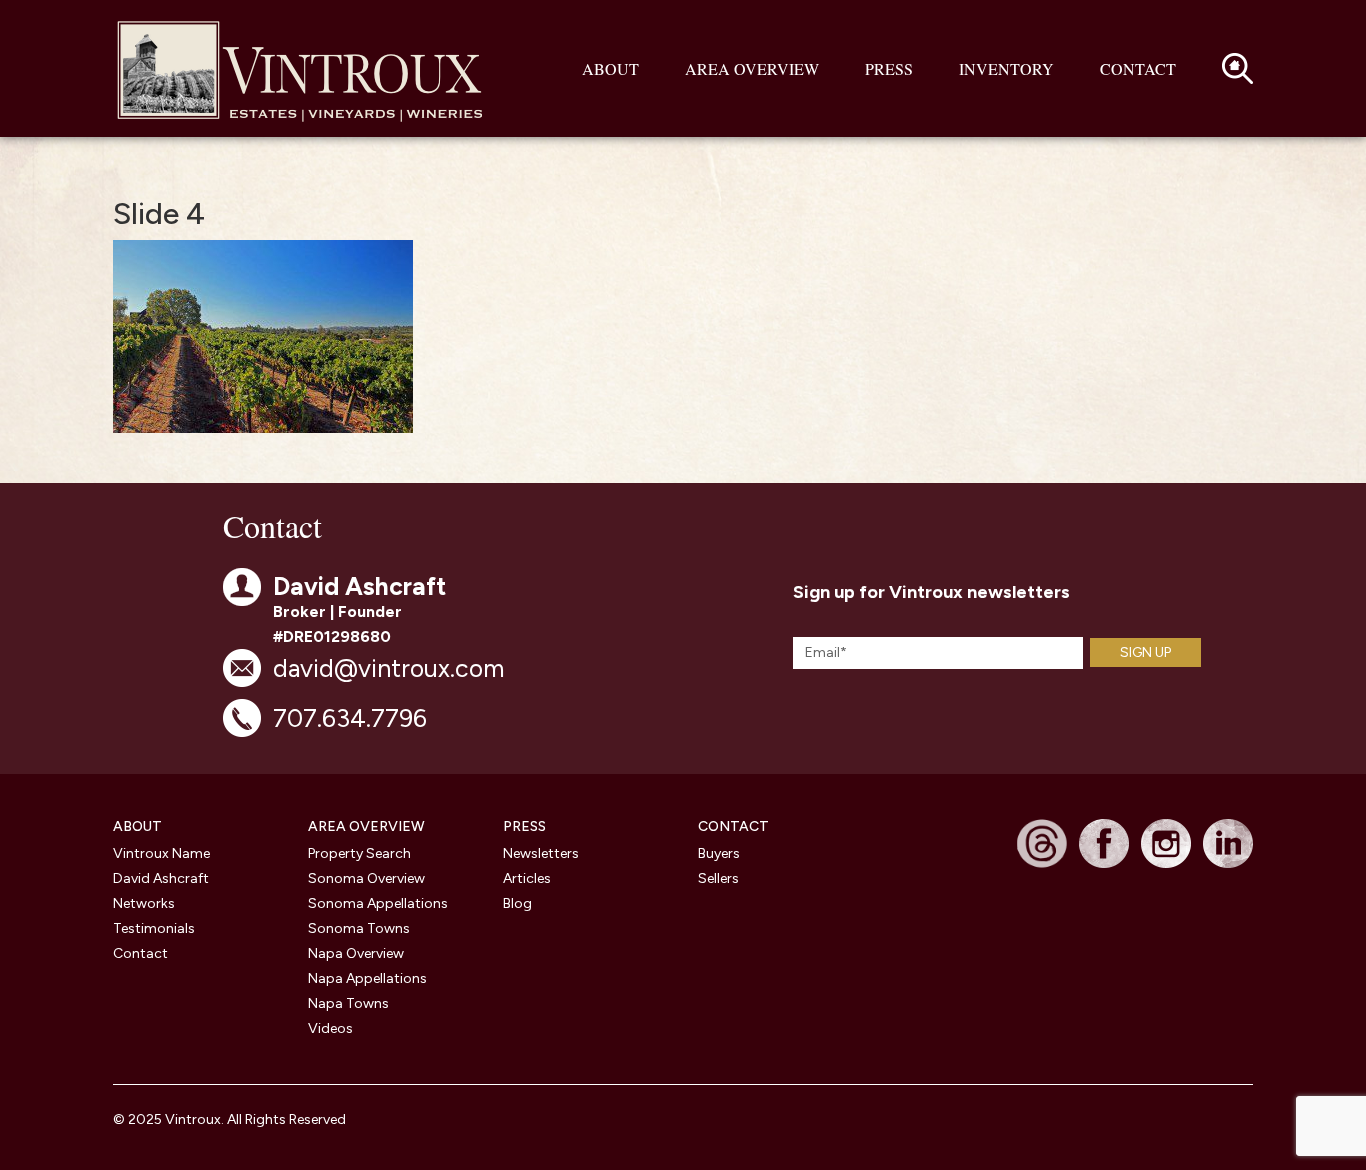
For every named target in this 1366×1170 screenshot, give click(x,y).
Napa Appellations (367, 978)
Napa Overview (356, 953)
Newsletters (541, 853)
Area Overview (752, 68)
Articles (527, 878)
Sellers (718, 878)
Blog (517, 903)
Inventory (1006, 68)
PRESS (524, 826)
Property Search (359, 853)
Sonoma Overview (366, 878)
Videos (330, 1028)
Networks (144, 903)
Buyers (719, 853)
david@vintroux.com (388, 668)
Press (889, 68)
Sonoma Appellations (378, 903)
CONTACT (733, 826)
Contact (1138, 68)
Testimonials (154, 928)
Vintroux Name (161, 853)
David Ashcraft (161, 878)
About (610, 68)
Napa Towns (348, 1003)
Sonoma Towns (359, 928)
